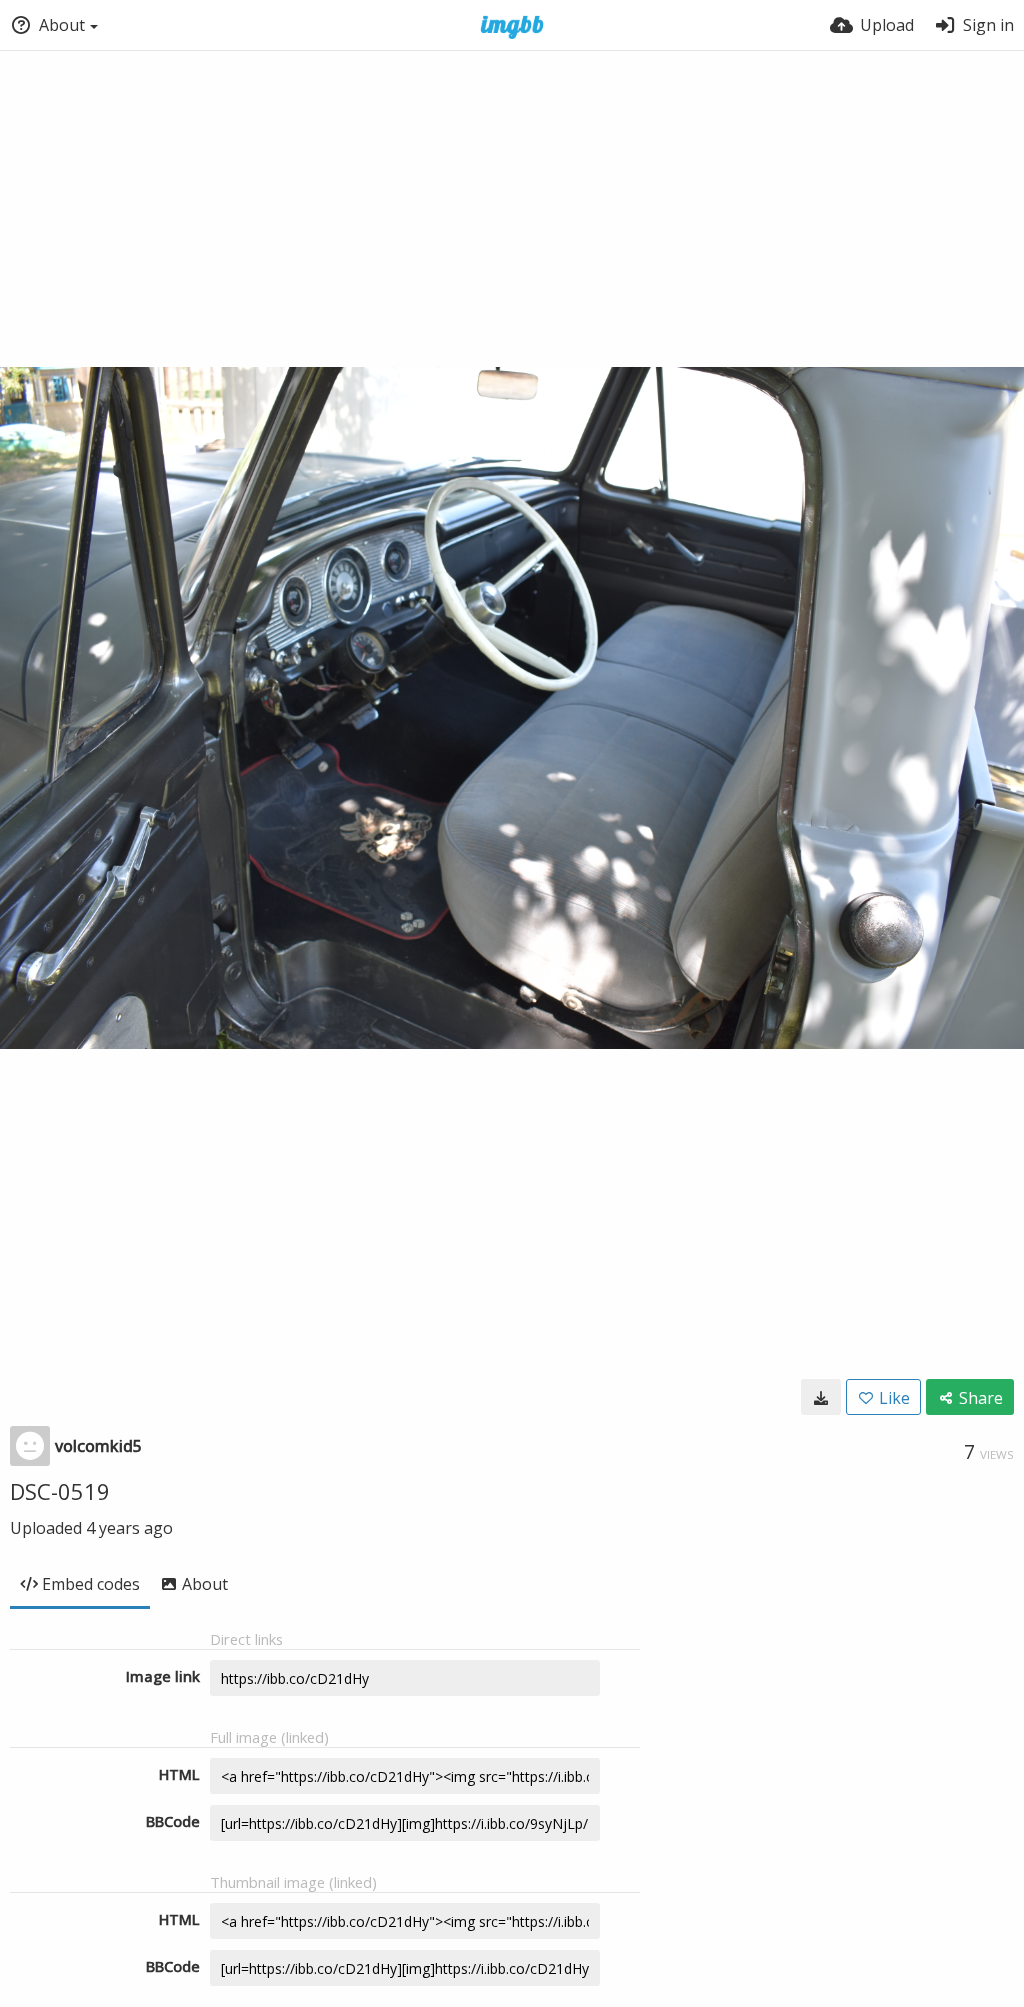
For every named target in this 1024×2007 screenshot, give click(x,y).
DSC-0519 (60, 1491)
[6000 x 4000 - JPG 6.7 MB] (821, 1397)
